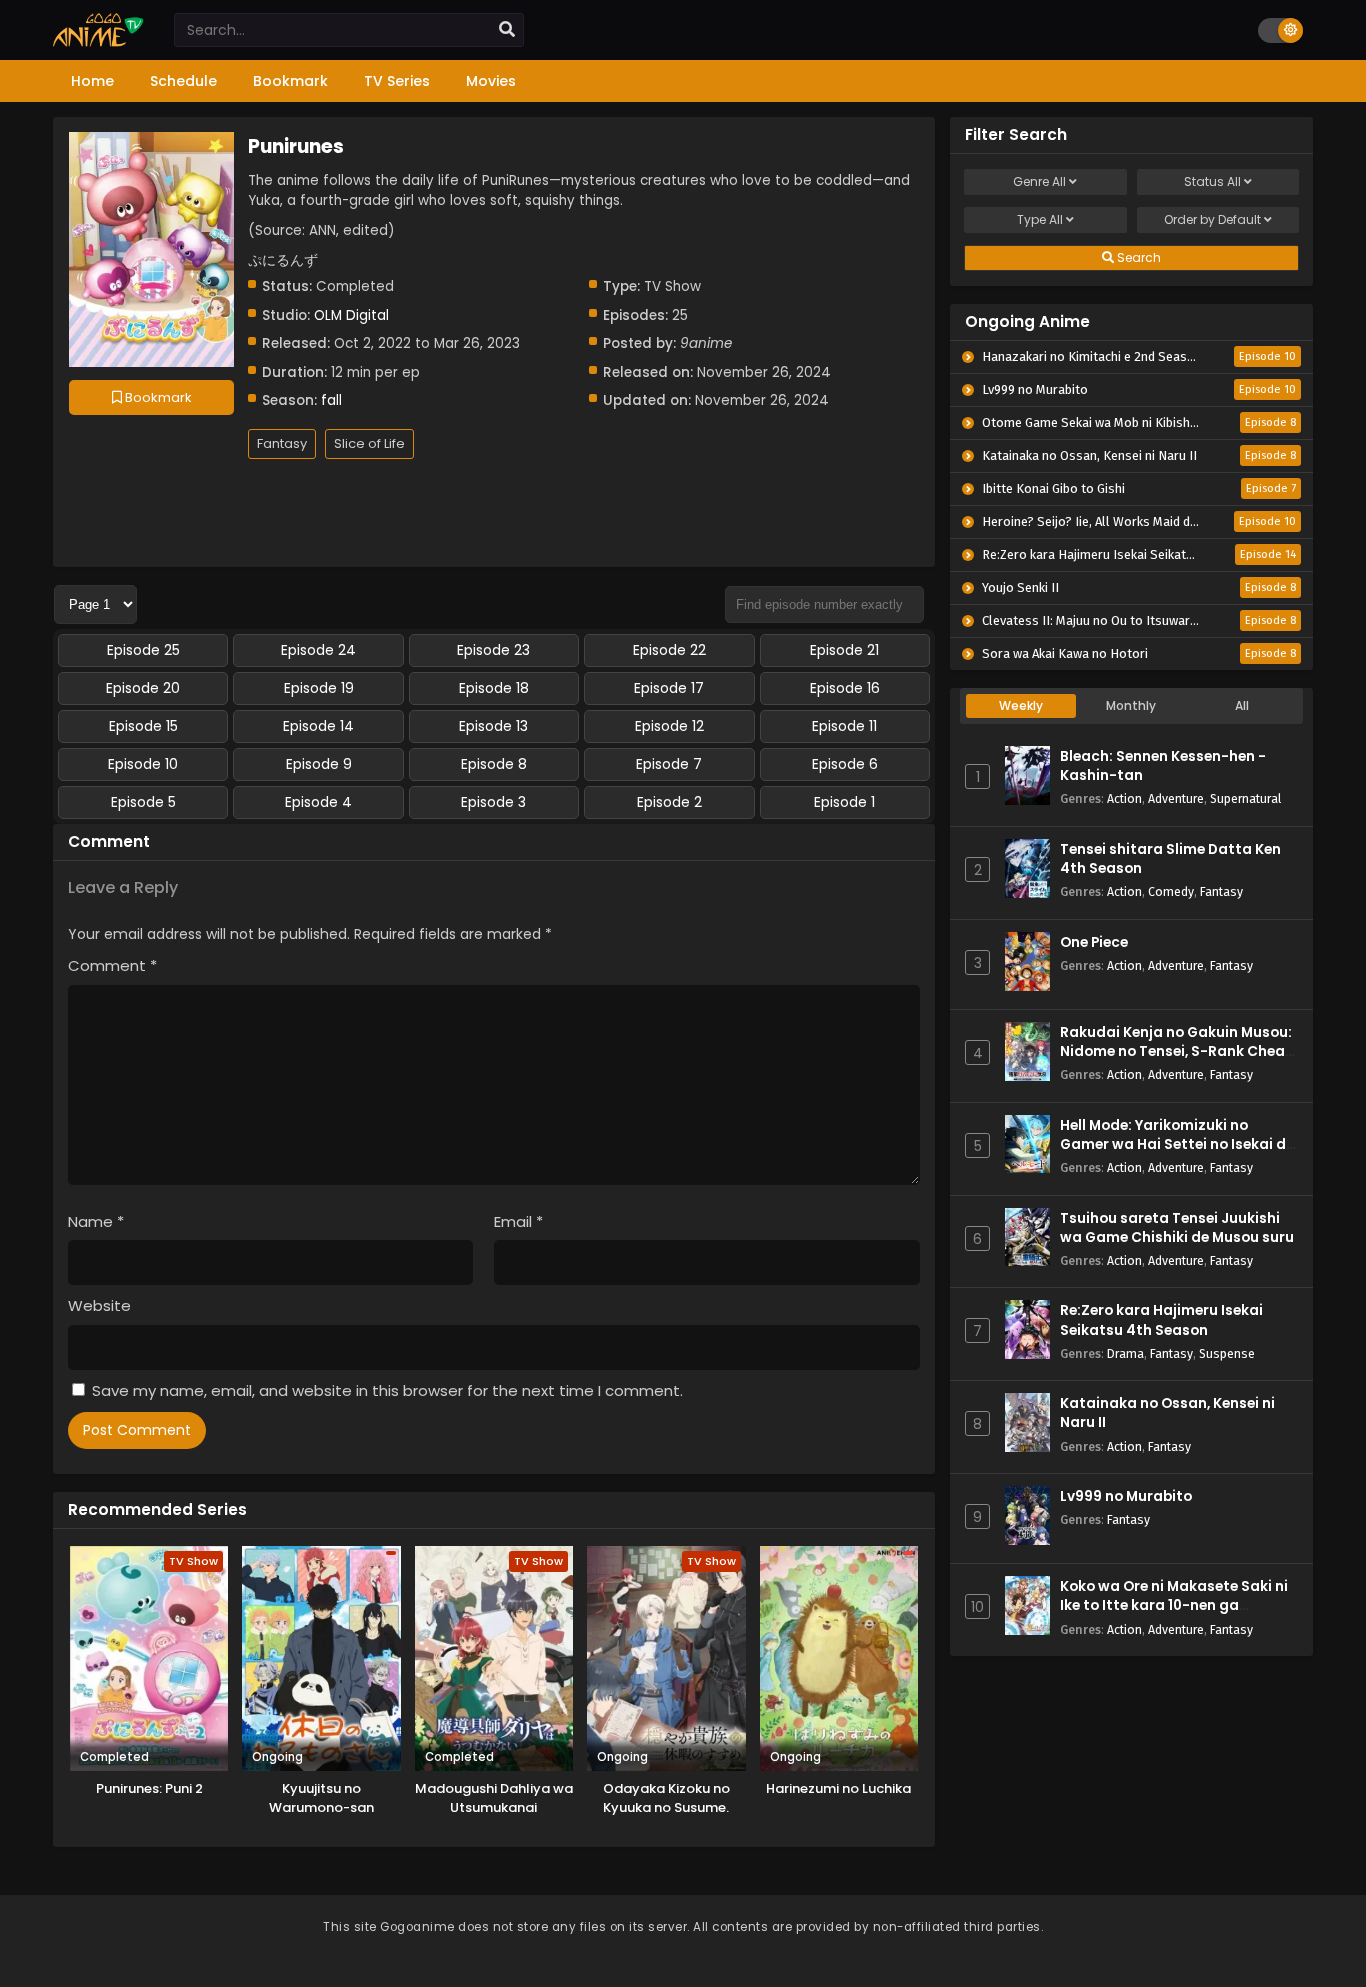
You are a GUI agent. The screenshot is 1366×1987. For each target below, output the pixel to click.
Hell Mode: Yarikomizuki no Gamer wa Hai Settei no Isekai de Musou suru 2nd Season (1177, 1144)
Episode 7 (669, 764)
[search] (507, 30)
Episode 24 (318, 650)
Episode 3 (493, 802)
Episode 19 (319, 688)
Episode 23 (493, 650)
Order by (1212, 219)
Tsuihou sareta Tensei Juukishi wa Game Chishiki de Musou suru (1177, 1228)
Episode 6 (845, 764)
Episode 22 (669, 650)
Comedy (1171, 891)
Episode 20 (143, 688)
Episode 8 (494, 764)
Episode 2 (669, 802)
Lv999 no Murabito (1126, 1496)
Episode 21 (844, 650)
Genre (1039, 181)
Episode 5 (143, 802)
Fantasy (282, 443)
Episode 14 (318, 726)
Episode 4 (318, 802)
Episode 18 (494, 688)
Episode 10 (143, 764)
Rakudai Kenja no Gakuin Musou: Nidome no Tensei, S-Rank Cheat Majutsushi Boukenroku (1176, 1051)
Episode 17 (669, 688)
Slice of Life (369, 443)
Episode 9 (319, 764)
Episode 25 (143, 650)
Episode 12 (669, 726)
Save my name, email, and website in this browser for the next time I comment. (387, 1390)
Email (518, 1221)
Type (1040, 219)
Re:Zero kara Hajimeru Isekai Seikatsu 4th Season (1161, 1320)
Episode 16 (845, 688)
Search (1137, 257)
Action (1124, 798)
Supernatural (1245, 798)
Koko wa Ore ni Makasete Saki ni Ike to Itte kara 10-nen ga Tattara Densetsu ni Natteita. (1174, 1605)
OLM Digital (351, 315)
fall (331, 400)
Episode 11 (844, 726)
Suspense (1227, 1353)
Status (1212, 181)
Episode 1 (844, 802)
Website (99, 1305)
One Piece (1094, 942)
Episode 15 (143, 726)
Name (96, 1221)
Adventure (1176, 798)
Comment (112, 965)
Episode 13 (493, 726)
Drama (1125, 1353)
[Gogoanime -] (98, 42)
